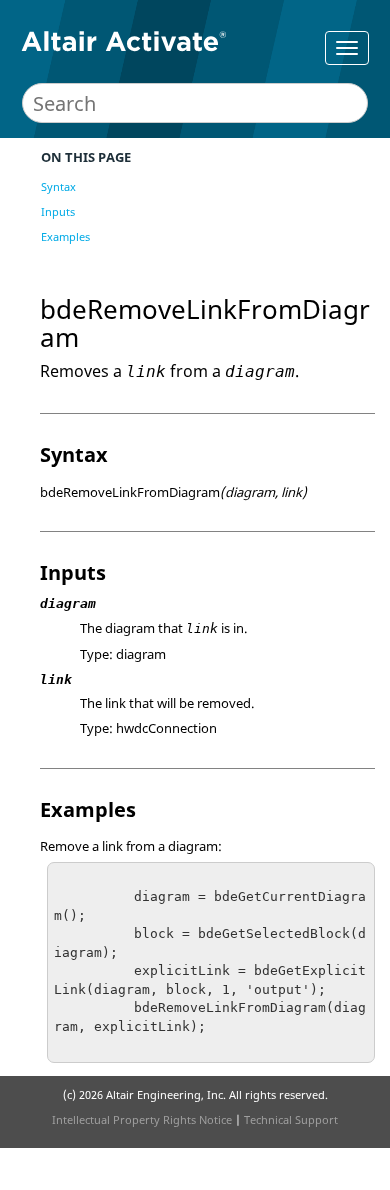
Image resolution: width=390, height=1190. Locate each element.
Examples (65, 236)
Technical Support (291, 1119)
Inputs (58, 211)
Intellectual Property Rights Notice (142, 1119)
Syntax (58, 186)
